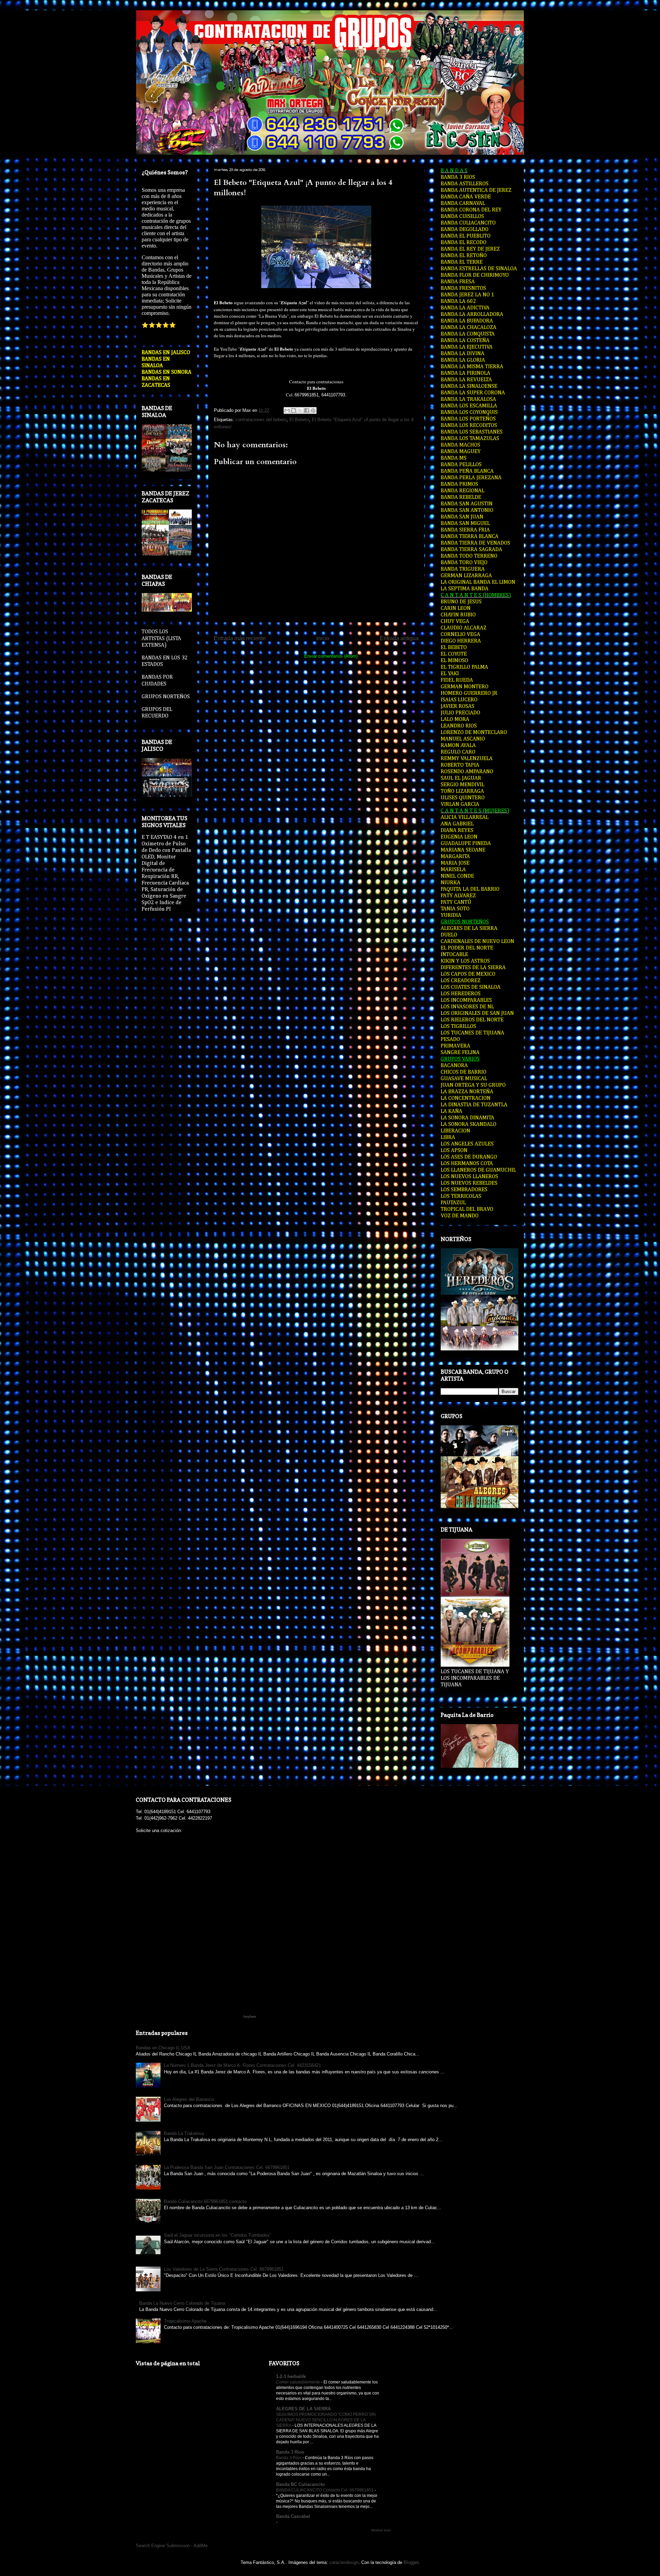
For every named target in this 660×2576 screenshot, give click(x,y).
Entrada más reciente (240, 638)
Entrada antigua (399, 638)
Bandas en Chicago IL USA (163, 2048)
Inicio (323, 638)
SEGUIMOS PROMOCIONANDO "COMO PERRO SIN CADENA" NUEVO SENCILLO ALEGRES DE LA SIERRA (326, 2420)
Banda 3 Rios (290, 2452)
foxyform (250, 2017)
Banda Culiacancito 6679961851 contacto (205, 2201)
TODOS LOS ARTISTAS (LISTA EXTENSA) (161, 638)
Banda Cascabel (293, 2516)
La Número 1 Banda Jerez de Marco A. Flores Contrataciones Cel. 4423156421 (243, 2065)
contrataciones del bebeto (261, 420)
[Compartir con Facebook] (307, 410)
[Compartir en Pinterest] (313, 410)
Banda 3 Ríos (289, 2458)
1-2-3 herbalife (291, 2376)
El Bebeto (299, 420)
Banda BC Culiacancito (300, 2484)
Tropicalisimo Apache (185, 2321)
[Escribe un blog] (294, 410)
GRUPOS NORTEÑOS (166, 697)
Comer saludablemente (299, 2382)
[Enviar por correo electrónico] (287, 410)
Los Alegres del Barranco (189, 2099)
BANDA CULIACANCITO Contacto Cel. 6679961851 (325, 2490)
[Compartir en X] (300, 410)
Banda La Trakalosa (184, 2133)
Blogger (411, 2562)
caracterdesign (344, 2562)
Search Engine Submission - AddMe (172, 2546)
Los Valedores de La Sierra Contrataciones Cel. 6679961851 (224, 2269)
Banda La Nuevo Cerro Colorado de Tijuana (182, 2303)
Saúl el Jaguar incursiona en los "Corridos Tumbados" (218, 2235)
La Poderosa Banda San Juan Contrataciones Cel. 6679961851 (227, 2167)
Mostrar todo (381, 2530)
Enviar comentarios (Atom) (331, 656)
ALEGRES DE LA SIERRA (303, 2409)
